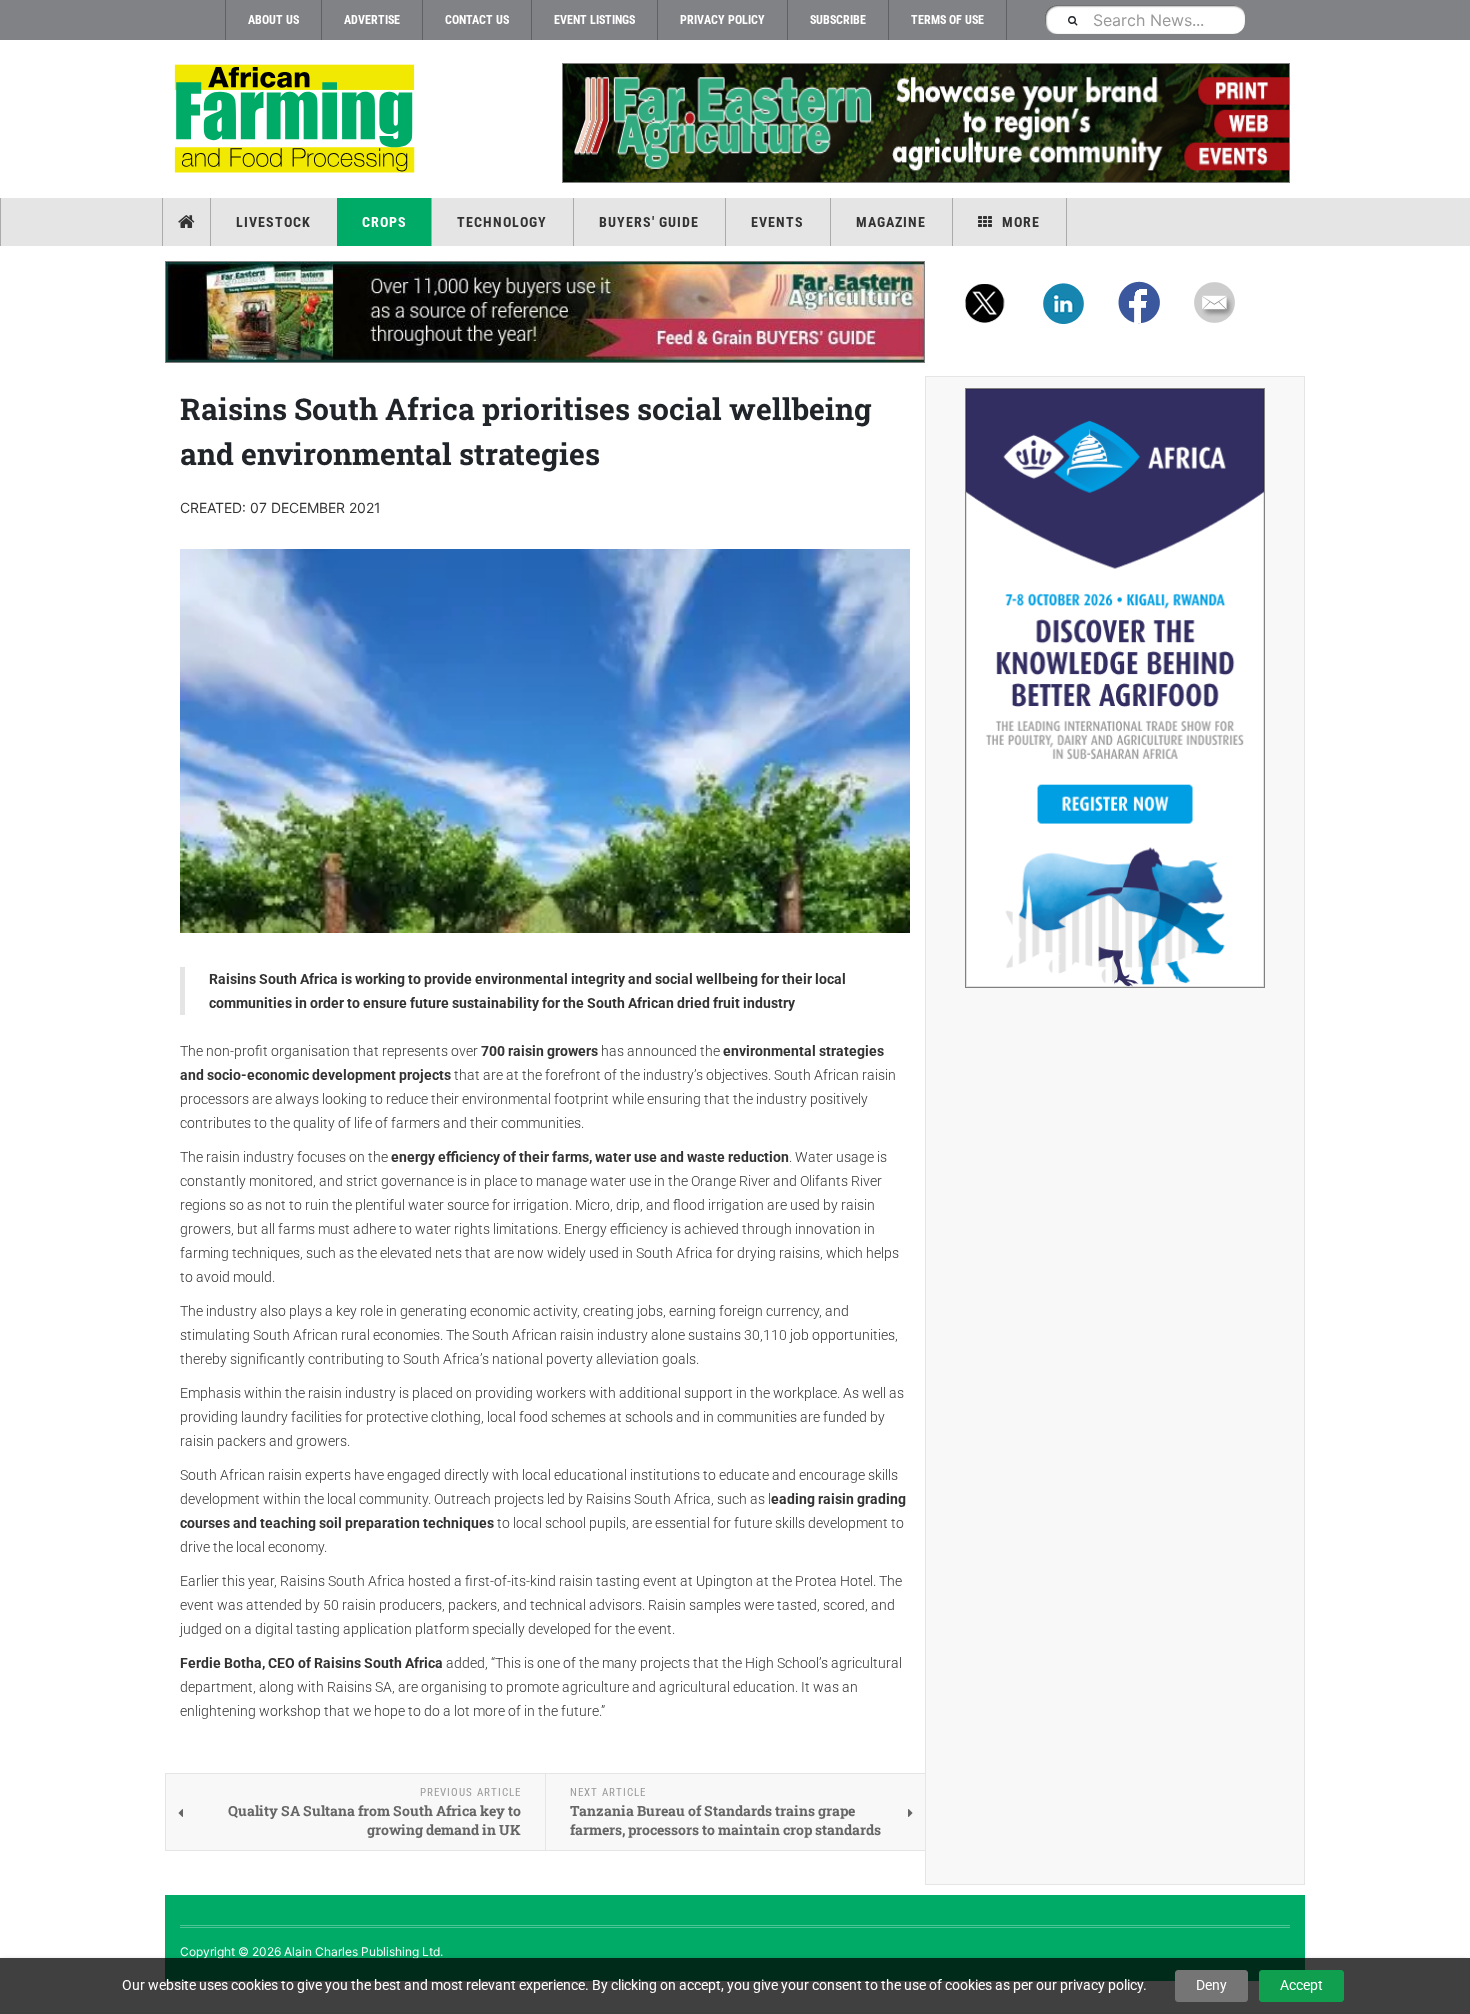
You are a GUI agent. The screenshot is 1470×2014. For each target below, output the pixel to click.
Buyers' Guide (649, 222)
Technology (502, 222)
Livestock (273, 222)
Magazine (891, 222)
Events (777, 222)
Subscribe (838, 20)
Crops (384, 222)
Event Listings (594, 20)
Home (188, 222)
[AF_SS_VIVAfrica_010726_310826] (1115, 688)
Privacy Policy (722, 20)
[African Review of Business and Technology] (297, 120)
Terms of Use (947, 20)
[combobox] (1145, 19)
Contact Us (477, 20)
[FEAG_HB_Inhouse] (545, 312)
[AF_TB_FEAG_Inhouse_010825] (925, 123)
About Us (273, 20)
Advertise (372, 20)
